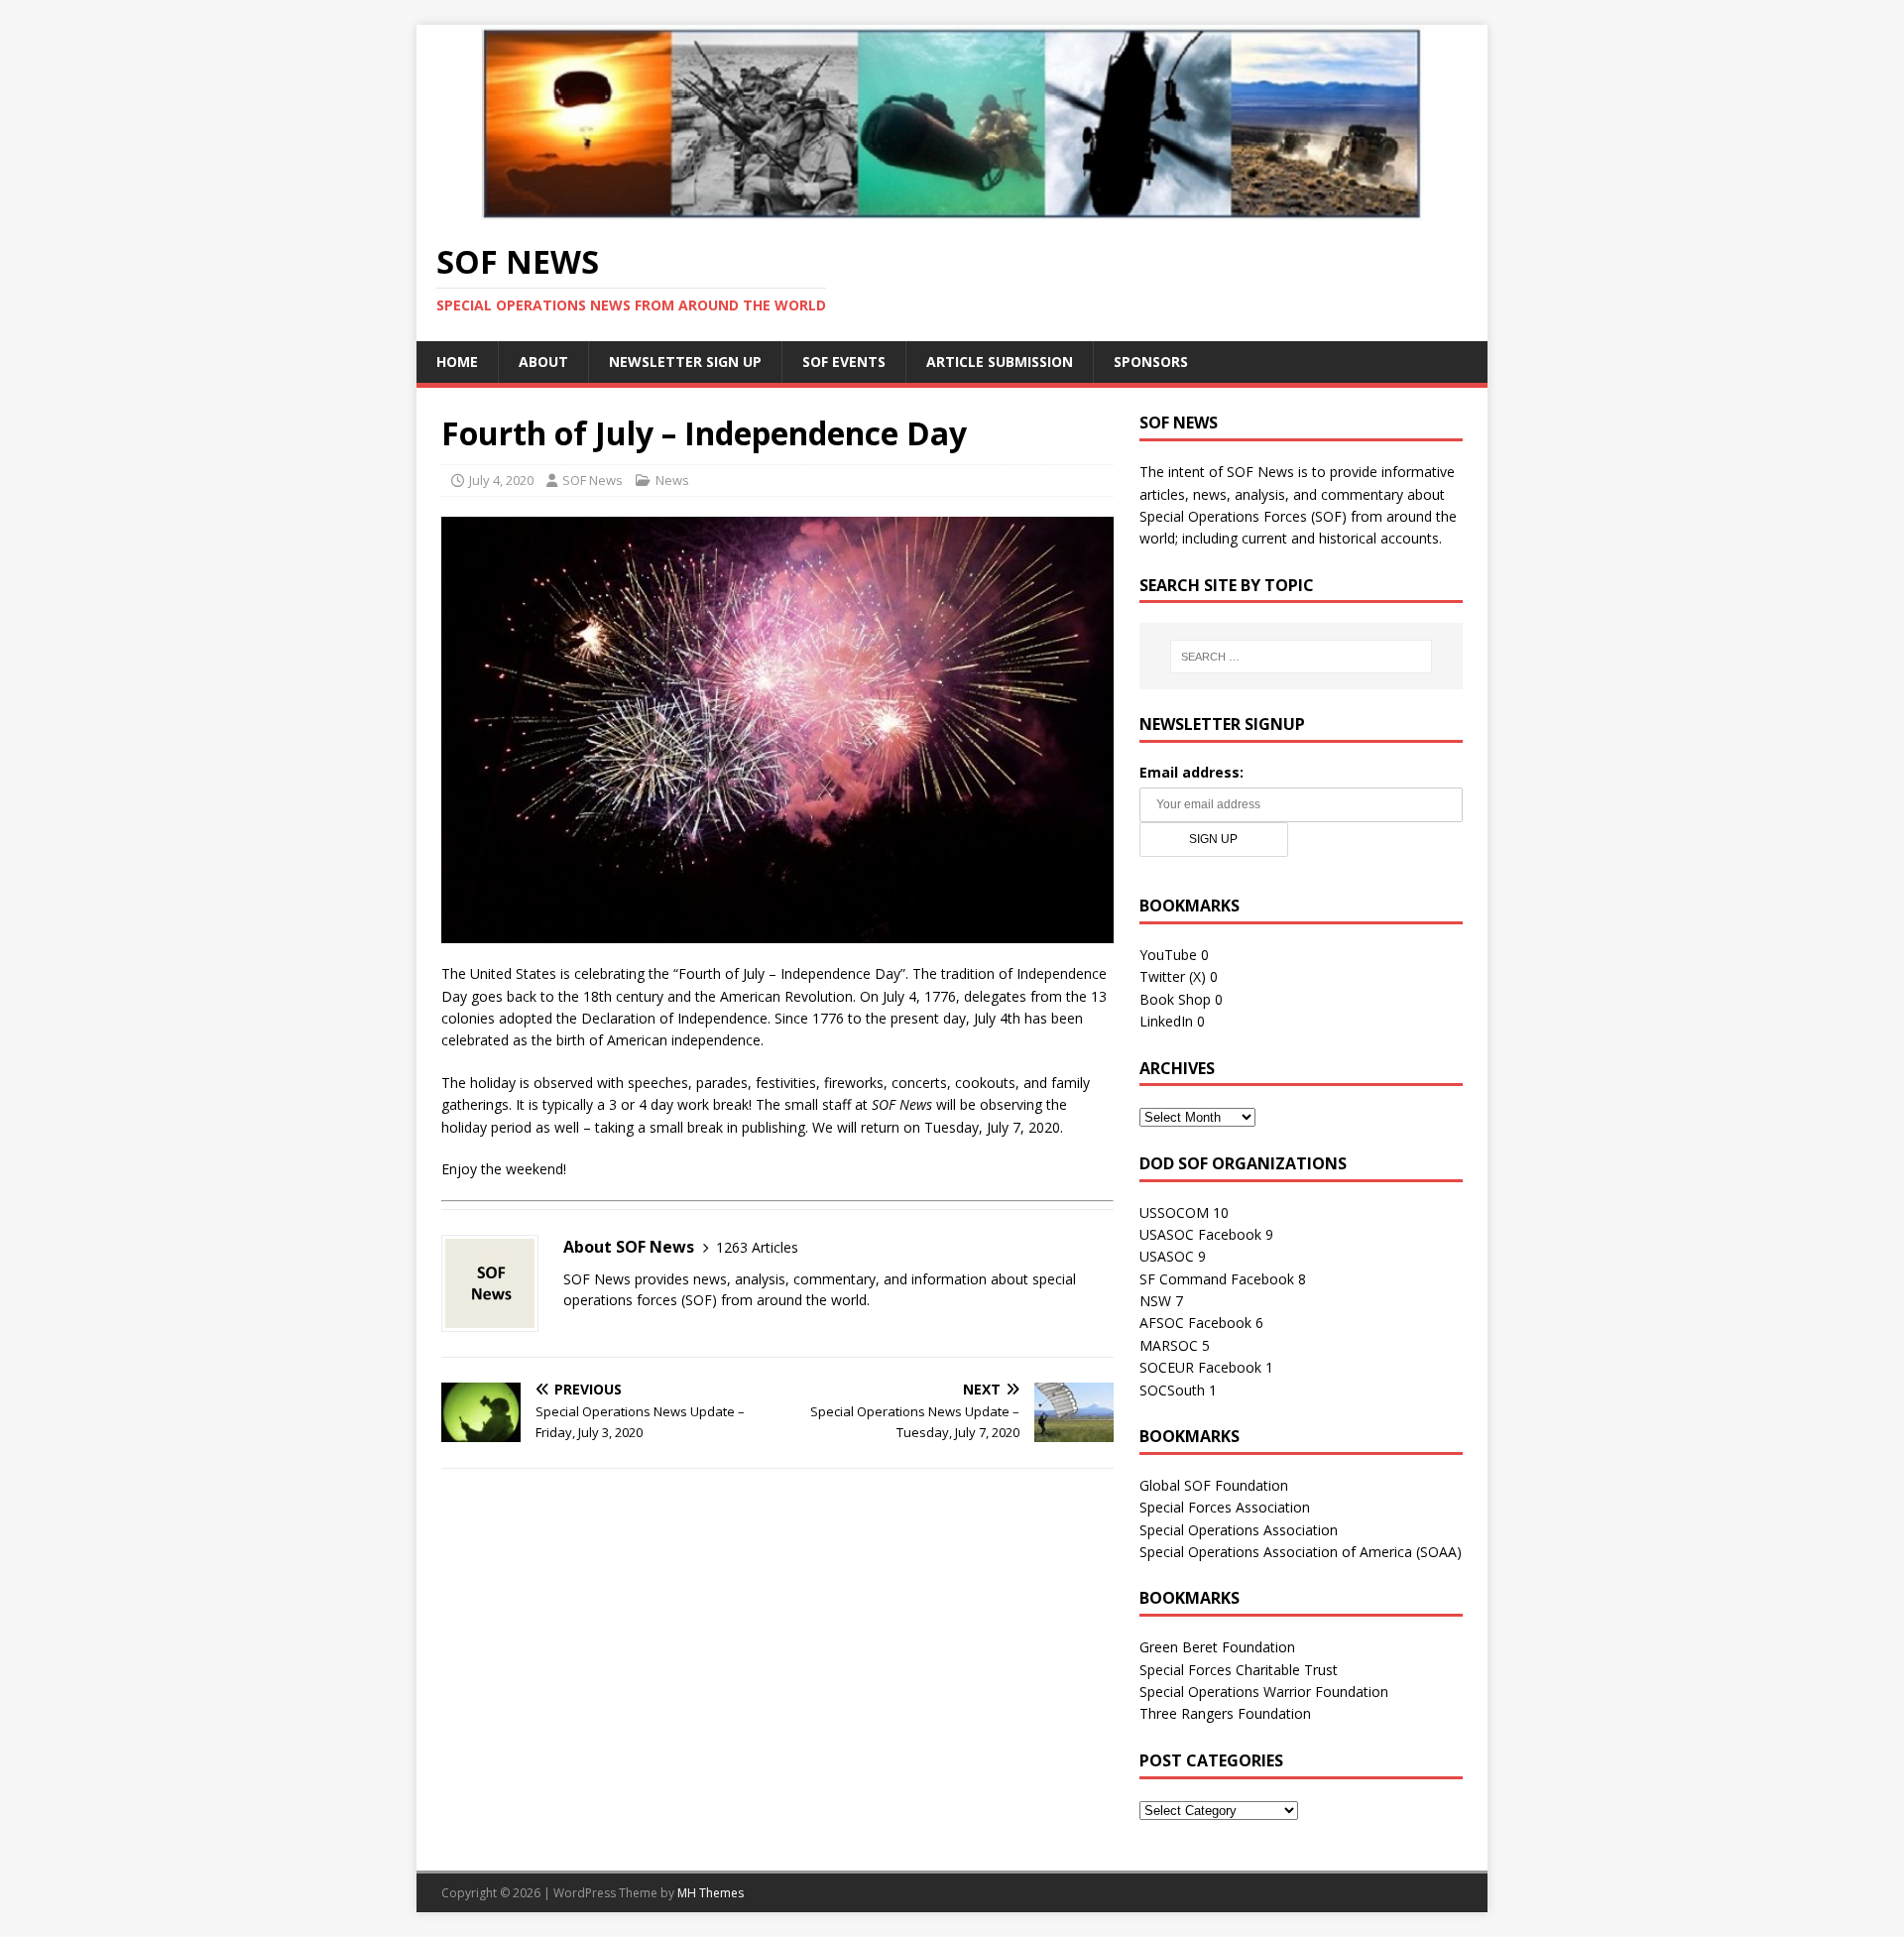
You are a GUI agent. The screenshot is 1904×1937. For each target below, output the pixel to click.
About (543, 362)
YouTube (1168, 955)
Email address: (1191, 772)
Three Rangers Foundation (1225, 1713)
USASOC (1167, 1256)
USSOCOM (1174, 1212)
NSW (1155, 1301)
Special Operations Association (1239, 1530)
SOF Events (844, 362)
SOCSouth (1172, 1390)
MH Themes (711, 1893)
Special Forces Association (1225, 1507)
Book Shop (1175, 999)
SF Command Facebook (1217, 1279)
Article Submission (1000, 362)
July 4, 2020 (501, 480)
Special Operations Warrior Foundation (1264, 1692)
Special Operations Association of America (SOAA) (1301, 1552)
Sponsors (1151, 362)
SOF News (593, 480)
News (672, 480)
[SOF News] (952, 209)
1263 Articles (757, 1247)
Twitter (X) (1173, 976)
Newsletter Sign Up (685, 362)
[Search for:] (1301, 657)
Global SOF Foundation (1214, 1485)
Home (457, 362)
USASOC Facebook (1200, 1234)
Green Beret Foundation (1217, 1647)
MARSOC (1169, 1345)
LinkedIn (1166, 1021)
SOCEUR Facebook (1200, 1367)
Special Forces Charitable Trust (1239, 1670)
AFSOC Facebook (1195, 1323)
